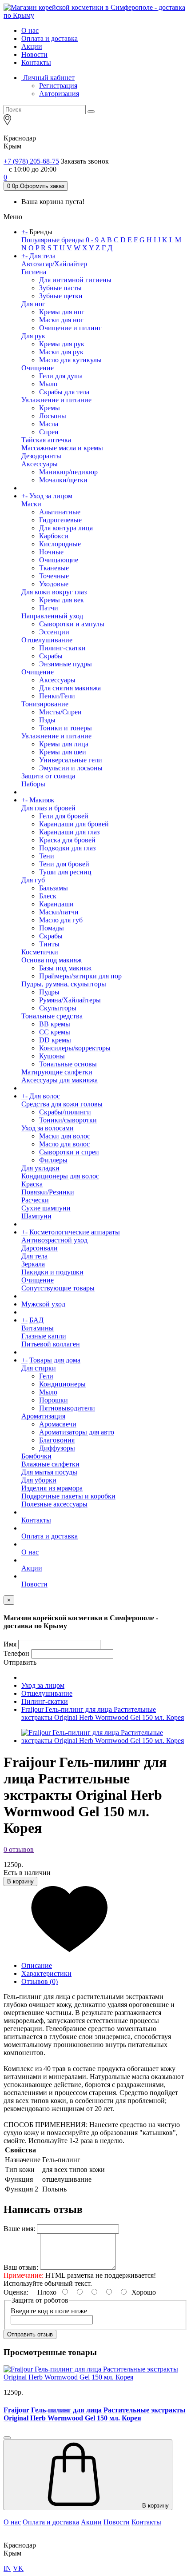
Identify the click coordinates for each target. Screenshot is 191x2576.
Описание (37, 1965)
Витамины (38, 1328)
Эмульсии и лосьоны (71, 768)
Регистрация (58, 86)
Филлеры (53, 1160)
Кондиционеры (62, 1384)
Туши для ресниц (65, 872)
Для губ (33, 880)
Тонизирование (45, 704)
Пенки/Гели (57, 696)
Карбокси (54, 536)
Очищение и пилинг (70, 328)
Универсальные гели (71, 760)
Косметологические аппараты (75, 1232)
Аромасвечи (58, 1424)
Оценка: (16, 2292)
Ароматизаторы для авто (77, 1432)
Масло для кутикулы (70, 360)
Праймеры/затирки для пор (80, 976)
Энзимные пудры (66, 664)
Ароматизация (43, 1416)
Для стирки (39, 1368)
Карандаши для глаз (69, 832)
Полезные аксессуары (54, 1504)
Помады (52, 928)
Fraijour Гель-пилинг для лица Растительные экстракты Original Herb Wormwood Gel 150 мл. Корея (103, 1713)
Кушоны (52, 1056)
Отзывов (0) (40, 1981)
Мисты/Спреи (60, 712)
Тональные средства (52, 1016)
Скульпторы (58, 1008)
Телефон (16, 1653)
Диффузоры (57, 1448)
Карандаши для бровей (74, 824)
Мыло (48, 384)
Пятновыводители (67, 1408)
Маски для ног (61, 320)
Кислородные (60, 544)
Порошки (54, 1400)
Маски (31, 504)
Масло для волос (64, 1144)
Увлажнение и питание (56, 400)
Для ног (33, 304)
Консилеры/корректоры (75, 1048)
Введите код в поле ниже (49, 2311)
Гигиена (34, 272)
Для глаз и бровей (48, 808)
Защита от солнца (48, 776)
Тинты (49, 944)
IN (7, 2568)
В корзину (20, 1881)
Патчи (49, 608)
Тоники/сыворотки (68, 1120)
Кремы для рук (62, 344)
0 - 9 (92, 240)
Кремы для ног (62, 312)
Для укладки (40, 1168)
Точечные (54, 576)
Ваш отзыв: (21, 2267)
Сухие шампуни (46, 1208)
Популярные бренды (53, 240)
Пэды (47, 720)
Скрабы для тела (64, 392)
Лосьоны (53, 416)
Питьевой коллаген (51, 1344)
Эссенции (54, 632)
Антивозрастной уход (54, 1240)
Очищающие (59, 560)
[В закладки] (95, 1920)
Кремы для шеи (63, 752)
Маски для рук (61, 352)
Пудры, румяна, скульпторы (64, 984)
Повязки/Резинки (48, 1192)
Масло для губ (61, 920)
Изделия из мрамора (52, 1488)
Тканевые (54, 568)
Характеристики (46, 1973)
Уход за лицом (51, 496)
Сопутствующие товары (58, 1288)
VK (18, 2568)
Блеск (48, 896)
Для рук (33, 336)
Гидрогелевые (60, 520)
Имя (10, 1644)
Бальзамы (54, 888)
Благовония (57, 1440)
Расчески (35, 1200)
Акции (32, 46)
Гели (46, 1376)
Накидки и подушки (52, 1272)
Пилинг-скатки (62, 648)
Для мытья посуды (49, 1472)
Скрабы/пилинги (65, 1112)
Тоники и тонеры (66, 728)
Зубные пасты (60, 288)
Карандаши (56, 904)
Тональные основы (68, 1064)
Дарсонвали (40, 1248)
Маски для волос (65, 1136)
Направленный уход (52, 616)
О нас (30, 30)
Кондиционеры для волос (60, 1176)
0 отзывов (19, 1849)
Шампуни (36, 1216)
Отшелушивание (47, 640)
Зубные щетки (61, 296)
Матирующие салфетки (57, 1072)
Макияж (42, 800)
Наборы (33, 784)
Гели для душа (61, 376)
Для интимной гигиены (75, 280)
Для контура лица (66, 528)
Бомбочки (36, 1456)
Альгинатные (60, 512)
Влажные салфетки (50, 1464)
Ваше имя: (19, 2229)
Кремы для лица (64, 744)
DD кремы (55, 1040)
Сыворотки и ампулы (72, 624)
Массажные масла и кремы (62, 448)
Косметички (40, 952)
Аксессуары (40, 464)
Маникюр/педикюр (68, 472)
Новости (34, 54)
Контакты (36, 62)
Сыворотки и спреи (69, 1152)
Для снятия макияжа (70, 688)
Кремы (50, 408)
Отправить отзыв (30, 2334)
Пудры (49, 992)
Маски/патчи (59, 912)
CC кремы (55, 1032)
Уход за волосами (48, 1128)
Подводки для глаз (67, 848)
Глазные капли (44, 1336)
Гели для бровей (64, 816)
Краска (32, 1184)
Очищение (38, 368)
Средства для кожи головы (62, 1104)
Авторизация (59, 94)
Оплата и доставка (50, 38)
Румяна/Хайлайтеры (70, 1000)
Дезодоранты (41, 456)
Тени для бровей (64, 864)
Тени (47, 856)
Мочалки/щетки (63, 480)
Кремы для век (62, 600)
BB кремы (55, 1024)
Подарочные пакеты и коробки (68, 1496)
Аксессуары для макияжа (60, 1080)
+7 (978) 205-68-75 (31, 161)
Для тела (42, 256)
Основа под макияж (52, 960)
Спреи (49, 432)
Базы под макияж (65, 968)
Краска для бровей (67, 840)
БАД (36, 1320)
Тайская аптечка (46, 440)
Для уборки (39, 1480)
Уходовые (54, 584)
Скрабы (51, 656)
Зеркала (33, 1264)
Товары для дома (55, 1360)
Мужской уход (43, 1304)
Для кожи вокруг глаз (54, 592)
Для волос (45, 1096)
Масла (49, 424)
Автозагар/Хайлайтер (54, 264)
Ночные (51, 552)
